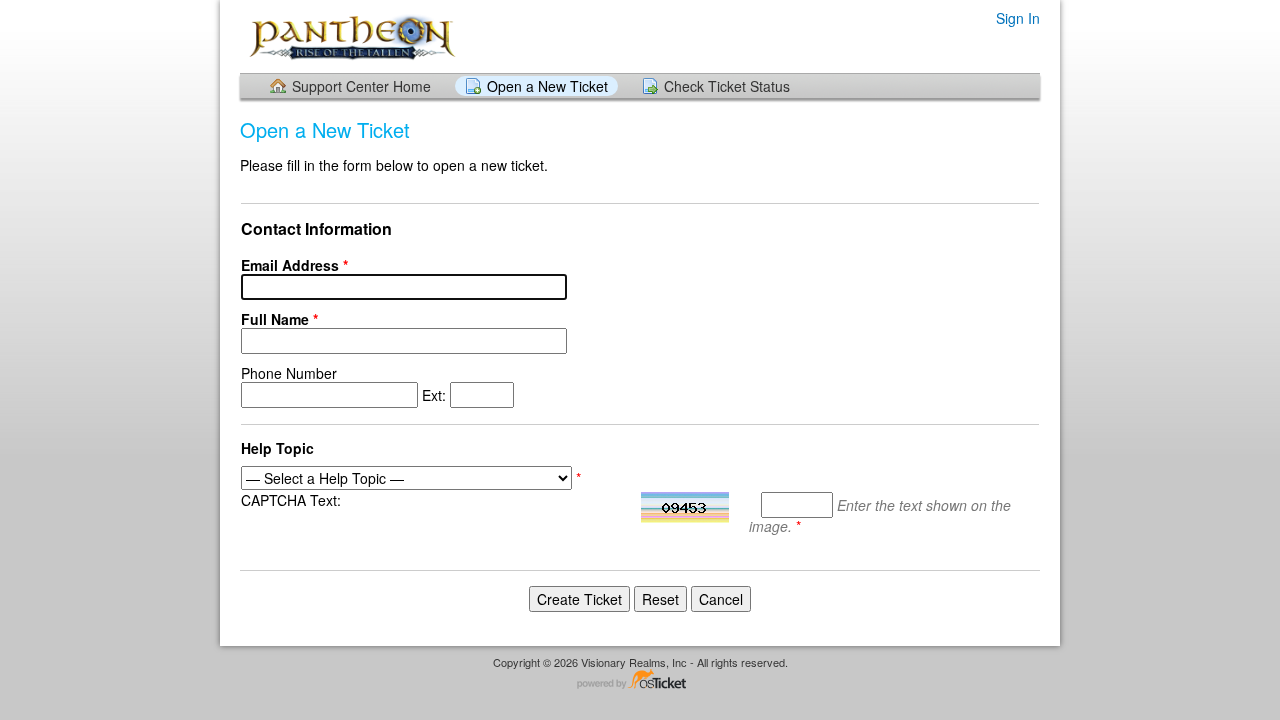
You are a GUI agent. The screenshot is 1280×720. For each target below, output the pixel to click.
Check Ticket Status (727, 86)
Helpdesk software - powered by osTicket (640, 680)
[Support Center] (350, 35)
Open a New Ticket (547, 86)
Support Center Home (361, 86)
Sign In (1018, 18)
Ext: (345, 384)
